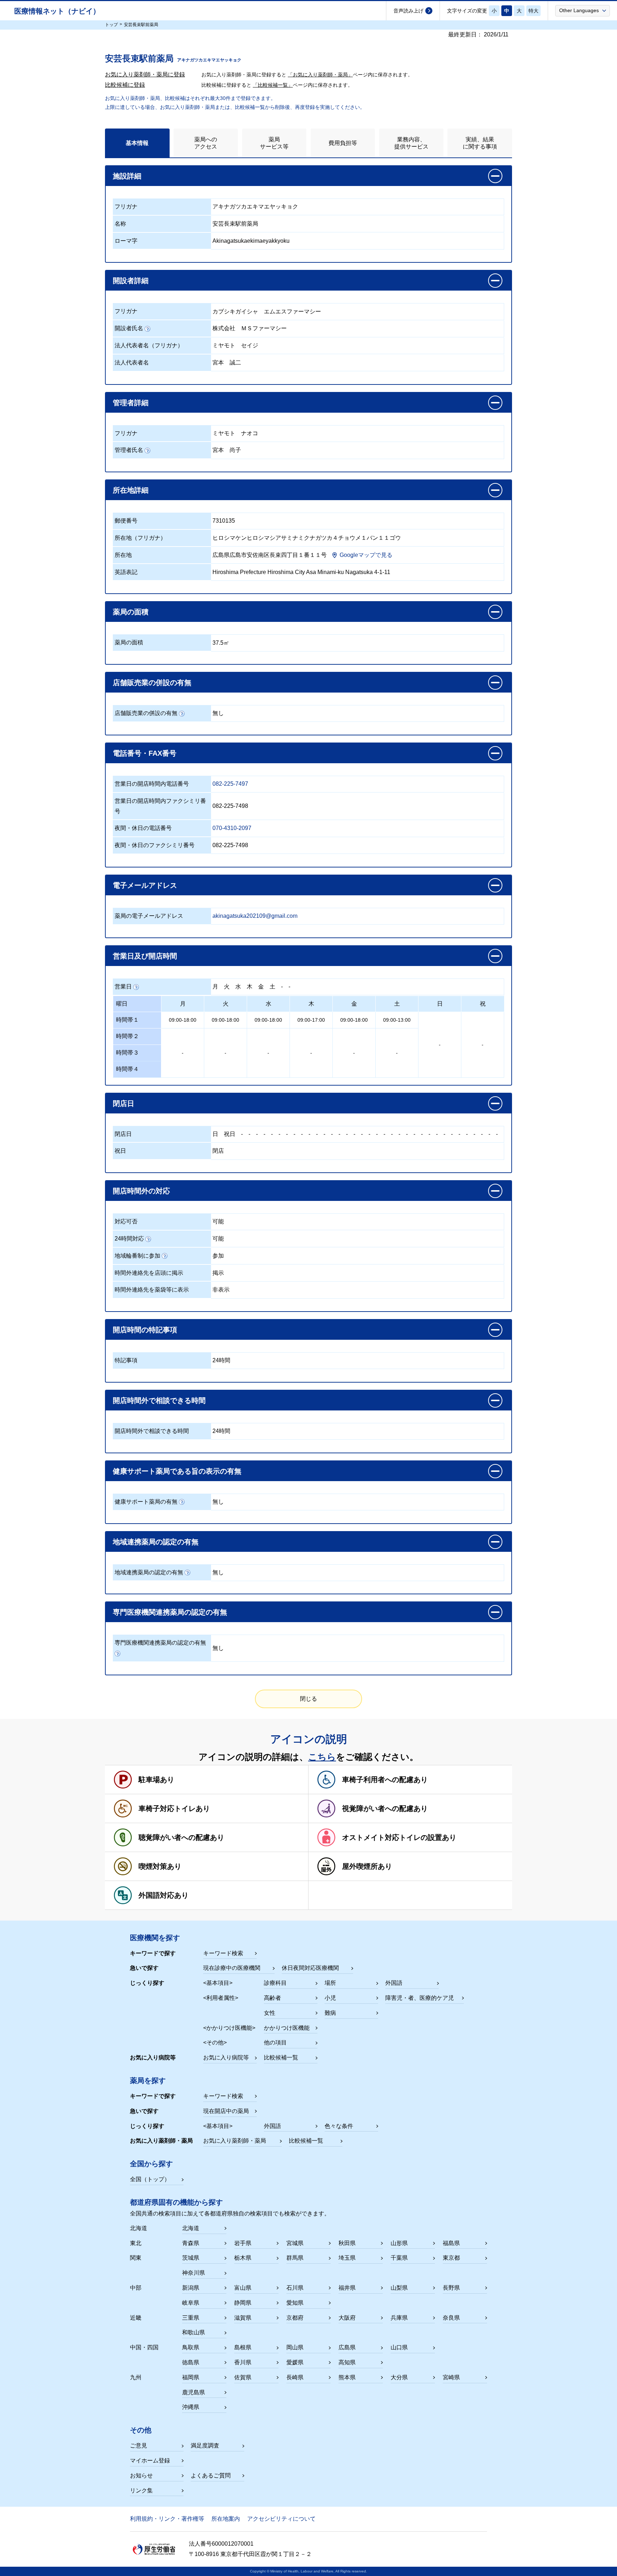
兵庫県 (399, 2318)
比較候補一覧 (281, 2057)
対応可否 (126, 1221)
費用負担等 (343, 143)
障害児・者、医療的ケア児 (420, 1998)
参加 (218, 1256)
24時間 (221, 1360)
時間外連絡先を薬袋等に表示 (152, 1290)
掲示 (218, 1273)
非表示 (221, 1290)
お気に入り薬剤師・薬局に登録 (145, 74)
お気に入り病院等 (226, 2057)
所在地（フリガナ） (140, 538)
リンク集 (141, 2491)
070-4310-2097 (232, 828)
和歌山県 (194, 2332)
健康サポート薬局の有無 (146, 1502)
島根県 (243, 2347)
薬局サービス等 (274, 143)
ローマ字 (126, 241)
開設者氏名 (129, 328)
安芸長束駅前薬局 (235, 224)
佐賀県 (243, 2377)
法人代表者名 (132, 363)
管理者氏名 (129, 450)
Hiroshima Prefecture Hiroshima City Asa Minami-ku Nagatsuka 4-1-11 (301, 572)
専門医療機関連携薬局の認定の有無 (160, 1643)
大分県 (399, 2377)
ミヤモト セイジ (235, 345)
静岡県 (243, 2303)
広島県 (347, 2347)
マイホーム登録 (150, 2461)
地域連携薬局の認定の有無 (149, 1572)
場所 (330, 1983)
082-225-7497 (230, 784)
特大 (533, 11)
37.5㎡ (221, 643)
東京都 (451, 2258)
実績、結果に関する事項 (480, 143)
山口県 (399, 2347)
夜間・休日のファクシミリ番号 (155, 845)
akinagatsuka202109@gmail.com (255, 916)
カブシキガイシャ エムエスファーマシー (267, 311)
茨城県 (191, 2258)
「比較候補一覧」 (273, 85)
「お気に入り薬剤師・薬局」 (320, 75)
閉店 (218, 1151)
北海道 (191, 2228)
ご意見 (139, 2446)
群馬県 (295, 2258)
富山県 (243, 2288)
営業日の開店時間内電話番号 (152, 784)
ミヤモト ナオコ (235, 433)
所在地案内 (226, 2519)
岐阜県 (191, 2303)
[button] (583, 10)
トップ (111, 25)
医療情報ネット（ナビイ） (57, 11)
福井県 (347, 2288)
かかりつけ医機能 (287, 2028)
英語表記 (126, 572)
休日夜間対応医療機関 (310, 1968)
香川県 (243, 2362)
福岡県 (191, 2377)
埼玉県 (347, 2258)
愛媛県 (295, 2362)
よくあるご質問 (211, 2476)
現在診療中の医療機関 (232, 1968)
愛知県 (295, 2303)
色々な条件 (339, 2126)
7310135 (224, 521)
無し (218, 713)
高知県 (347, 2362)
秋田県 (347, 2243)
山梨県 (399, 2288)
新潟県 (191, 2288)
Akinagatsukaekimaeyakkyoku (251, 241)
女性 (270, 2013)
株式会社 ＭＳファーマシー (250, 328)
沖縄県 (191, 2407)
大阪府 (347, 2318)
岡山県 (295, 2347)
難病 (330, 2013)
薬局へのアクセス (206, 143)
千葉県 (399, 2258)
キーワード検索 (223, 1953)
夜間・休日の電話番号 (143, 828)
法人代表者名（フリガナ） (149, 345)
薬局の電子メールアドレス (149, 916)
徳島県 (191, 2362)
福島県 (451, 2243)
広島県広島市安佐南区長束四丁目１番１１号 (270, 555)
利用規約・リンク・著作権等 (167, 2519)
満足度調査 (205, 2446)
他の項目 (275, 2042)
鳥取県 (191, 2347)
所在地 (123, 555)
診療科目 (275, 1983)
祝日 (230, 1134)
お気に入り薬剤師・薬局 (235, 2141)
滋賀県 (243, 2318)
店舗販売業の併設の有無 (146, 713)
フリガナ (126, 207)
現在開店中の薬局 (226, 2111)
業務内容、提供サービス (411, 143)
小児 (330, 1998)
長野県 (451, 2288)
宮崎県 (451, 2377)
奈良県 (451, 2318)
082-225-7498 (230, 806)
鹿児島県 (194, 2392)
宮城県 (295, 2243)
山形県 (399, 2243)
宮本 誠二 (227, 363)
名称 (120, 224)
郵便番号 (126, 521)
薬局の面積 (129, 642)
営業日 (123, 987)
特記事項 (126, 1360)
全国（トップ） (150, 2179)
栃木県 (243, 2258)
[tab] (137, 143)
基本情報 (137, 143)
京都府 (295, 2318)
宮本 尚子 (227, 450)
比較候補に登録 (125, 85)
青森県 (191, 2243)
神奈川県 (194, 2273)
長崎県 (295, 2377)
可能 (218, 1221)
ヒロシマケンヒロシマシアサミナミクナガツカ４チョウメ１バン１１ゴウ (307, 538)
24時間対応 (129, 1239)
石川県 (295, 2288)
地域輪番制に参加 (137, 1256)
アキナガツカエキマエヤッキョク (255, 207)
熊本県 (347, 2377)
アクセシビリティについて (281, 2519)
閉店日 (123, 1134)
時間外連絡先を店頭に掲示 (149, 1273)
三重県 (191, 2318)
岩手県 (243, 2243)
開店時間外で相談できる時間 (152, 1431)
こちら (322, 1757)
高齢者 (272, 1998)
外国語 (394, 1983)
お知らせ (141, 2476)
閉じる (308, 1699)
